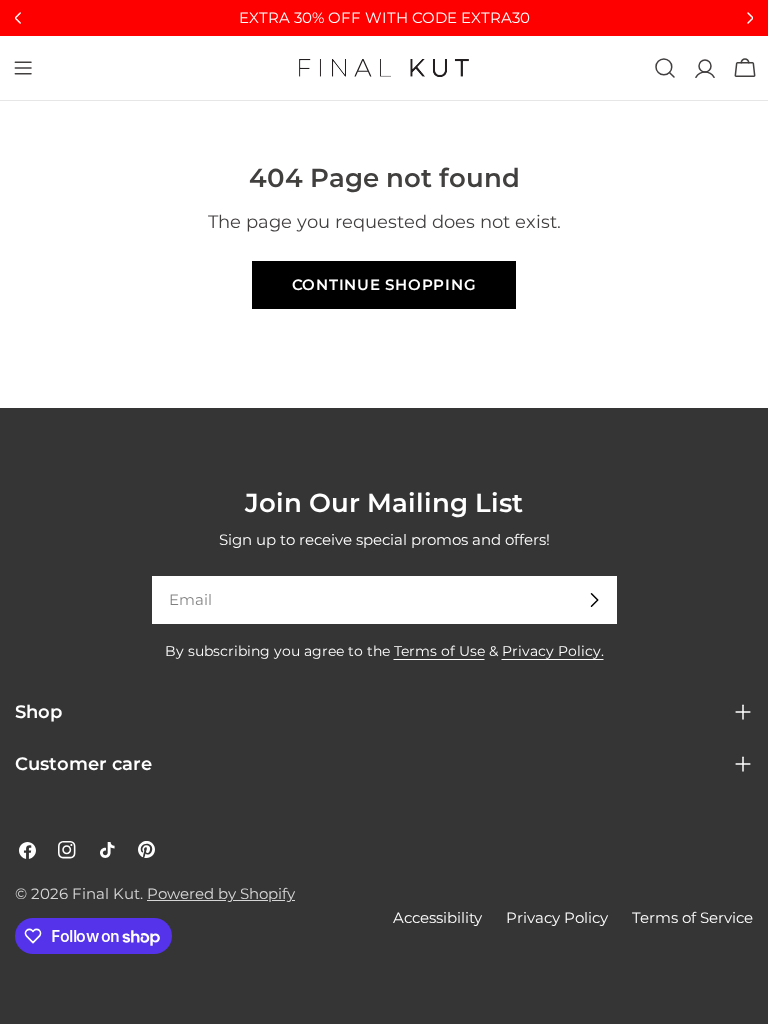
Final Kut (106, 893)
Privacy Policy (557, 917)
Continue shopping (384, 284)
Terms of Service (692, 917)
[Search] (665, 68)
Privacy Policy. (553, 651)
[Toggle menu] (23, 68)
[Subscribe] (594, 600)
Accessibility (437, 917)
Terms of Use (439, 651)
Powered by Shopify (221, 893)
